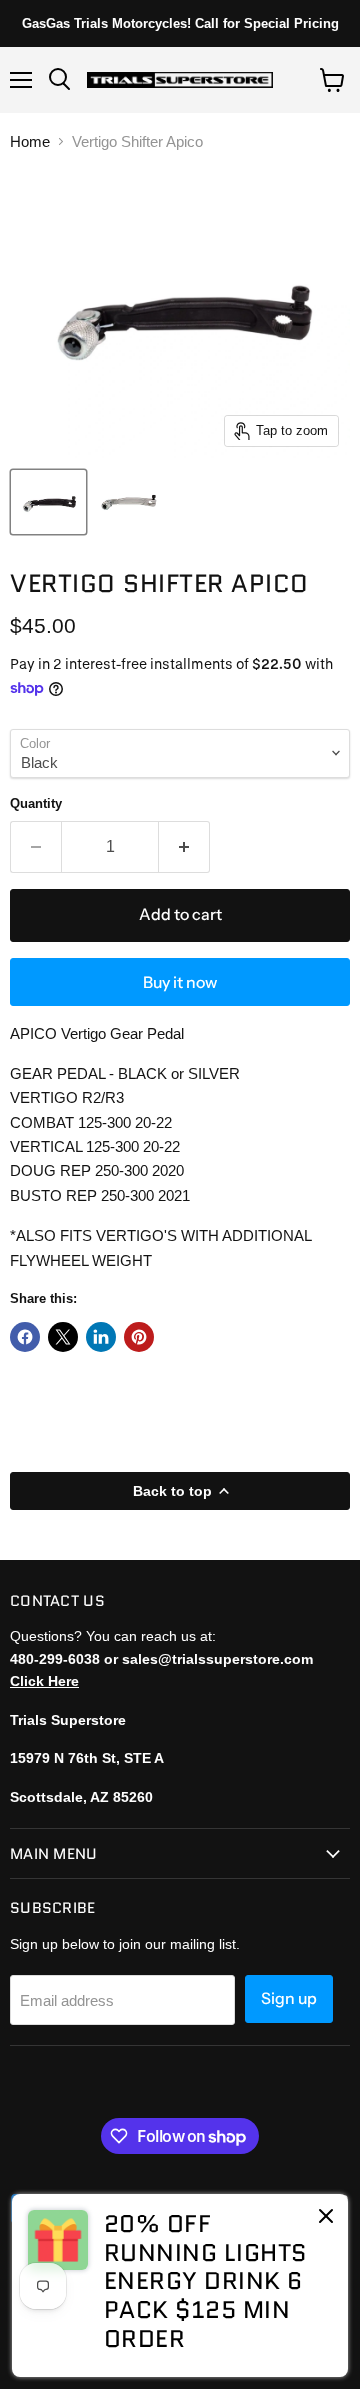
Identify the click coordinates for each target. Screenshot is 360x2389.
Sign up (289, 1998)
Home (30, 141)
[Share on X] (63, 1337)
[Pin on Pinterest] (139, 1337)
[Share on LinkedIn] (101, 1337)
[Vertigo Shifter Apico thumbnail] (48, 502)
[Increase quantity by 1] (184, 847)
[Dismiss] (326, 2218)
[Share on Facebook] (25, 1337)
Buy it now (180, 982)
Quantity (36, 803)
